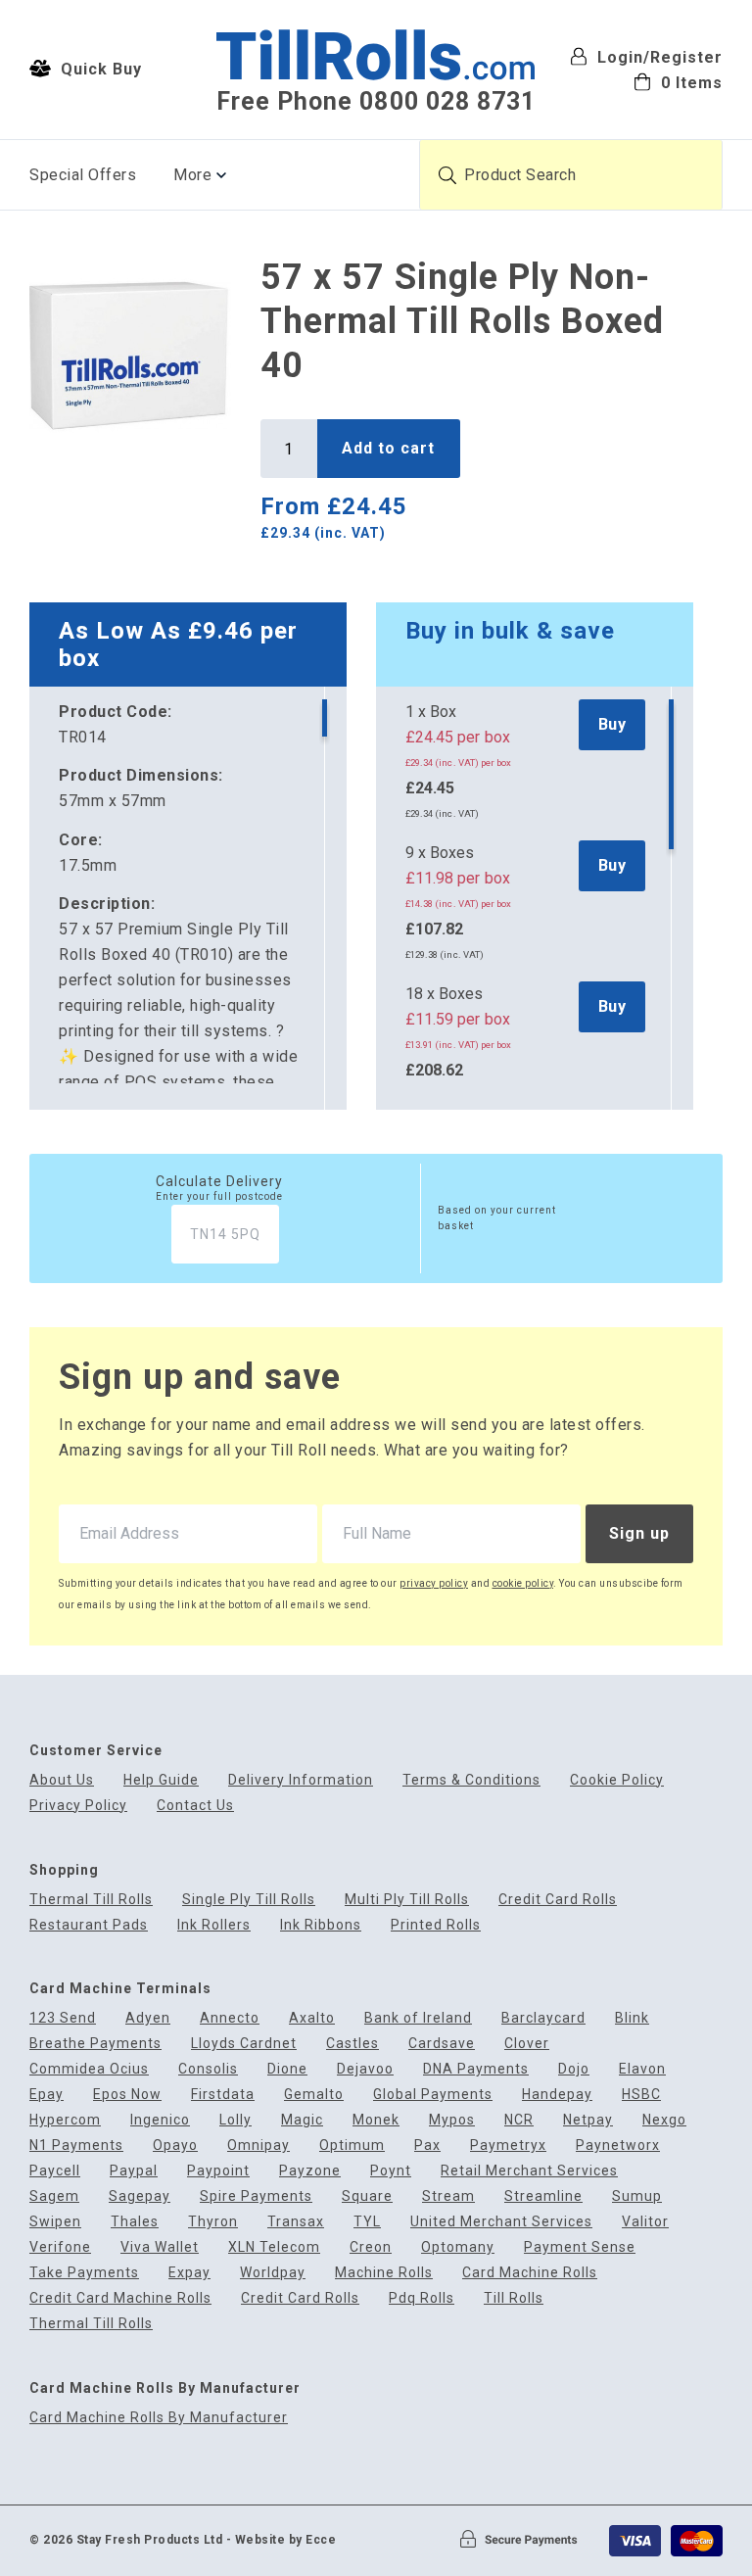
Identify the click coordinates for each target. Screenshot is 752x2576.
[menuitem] (646, 82)
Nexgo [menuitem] (664, 2120)
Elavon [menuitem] (642, 2069)
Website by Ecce (286, 2540)
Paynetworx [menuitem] (618, 2146)
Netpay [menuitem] (588, 2120)
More (192, 175)
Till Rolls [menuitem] (514, 2298)
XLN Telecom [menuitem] (274, 2247)
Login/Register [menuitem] (658, 57)
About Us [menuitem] (62, 1780)
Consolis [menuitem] (208, 2069)
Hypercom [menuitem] (65, 2120)
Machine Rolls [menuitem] (384, 2273)
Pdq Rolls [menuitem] (422, 2298)
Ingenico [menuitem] (160, 2120)
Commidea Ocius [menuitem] (89, 2069)
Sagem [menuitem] (54, 2196)
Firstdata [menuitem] (223, 2095)
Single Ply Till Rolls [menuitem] (249, 1900)
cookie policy (523, 1583)
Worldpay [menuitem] (273, 2273)
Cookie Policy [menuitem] (617, 1780)
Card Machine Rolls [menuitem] (530, 2273)
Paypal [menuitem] (134, 2171)
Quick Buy (99, 69)
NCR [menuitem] (519, 2120)
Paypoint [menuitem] (218, 2171)
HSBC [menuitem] (641, 2095)
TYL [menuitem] (367, 2222)
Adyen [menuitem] (148, 2018)
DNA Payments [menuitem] (476, 2069)
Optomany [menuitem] (458, 2247)
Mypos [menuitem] (452, 2120)
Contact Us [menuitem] (195, 1806)
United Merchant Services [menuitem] (501, 2222)
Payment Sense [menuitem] (580, 2247)
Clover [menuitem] (527, 2044)
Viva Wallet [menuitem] (160, 2247)
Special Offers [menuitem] (83, 175)
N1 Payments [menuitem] (76, 2146)
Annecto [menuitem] (230, 2018)
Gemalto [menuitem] (314, 2095)
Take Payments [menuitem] (84, 2273)
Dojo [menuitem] (574, 2069)
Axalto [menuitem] (312, 2018)
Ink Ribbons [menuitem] (321, 1925)
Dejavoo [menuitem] (365, 2069)
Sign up (639, 1533)
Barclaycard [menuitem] (543, 2018)
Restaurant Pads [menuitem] (89, 1925)
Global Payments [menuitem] (433, 2095)
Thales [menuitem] (135, 2222)
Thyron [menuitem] (213, 2222)
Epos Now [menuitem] (127, 2095)
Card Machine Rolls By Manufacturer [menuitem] (159, 2418)
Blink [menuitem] (632, 2018)
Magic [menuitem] (302, 2120)
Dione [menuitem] (287, 2069)
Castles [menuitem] (352, 2044)
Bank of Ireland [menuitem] (418, 2018)
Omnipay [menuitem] (258, 2146)
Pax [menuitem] (427, 2146)
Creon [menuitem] (371, 2247)
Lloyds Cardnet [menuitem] (244, 2044)
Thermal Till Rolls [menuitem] (91, 1900)
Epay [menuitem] (47, 2095)
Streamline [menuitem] (543, 2196)
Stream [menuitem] (448, 2196)
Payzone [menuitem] (310, 2171)
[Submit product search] (447, 175)
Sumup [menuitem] (637, 2196)
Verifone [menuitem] (60, 2247)
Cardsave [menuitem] (442, 2044)
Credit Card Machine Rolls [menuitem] (120, 2298)
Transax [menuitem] (296, 2222)
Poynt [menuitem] (391, 2171)
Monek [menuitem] (376, 2120)
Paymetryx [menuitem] (508, 2146)
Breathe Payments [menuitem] (95, 2044)
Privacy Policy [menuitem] (78, 1806)
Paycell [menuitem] (55, 2171)
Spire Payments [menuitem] (256, 2196)
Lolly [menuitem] (235, 2120)
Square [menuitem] (367, 2196)
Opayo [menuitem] (175, 2146)
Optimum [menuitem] (352, 2146)
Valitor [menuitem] (645, 2222)
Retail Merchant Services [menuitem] (529, 2171)
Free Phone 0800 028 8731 (376, 101)
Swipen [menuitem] (55, 2222)
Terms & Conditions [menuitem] (471, 1780)
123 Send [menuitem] (63, 2018)
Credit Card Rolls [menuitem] (558, 1900)
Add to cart (388, 448)
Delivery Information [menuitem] (301, 1780)
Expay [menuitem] (189, 2273)
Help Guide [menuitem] (161, 1780)
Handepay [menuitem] (557, 2095)
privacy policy (434, 1583)
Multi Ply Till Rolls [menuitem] (407, 1900)
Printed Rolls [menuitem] (436, 1925)
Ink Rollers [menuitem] (214, 1925)
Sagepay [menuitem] (140, 2196)
